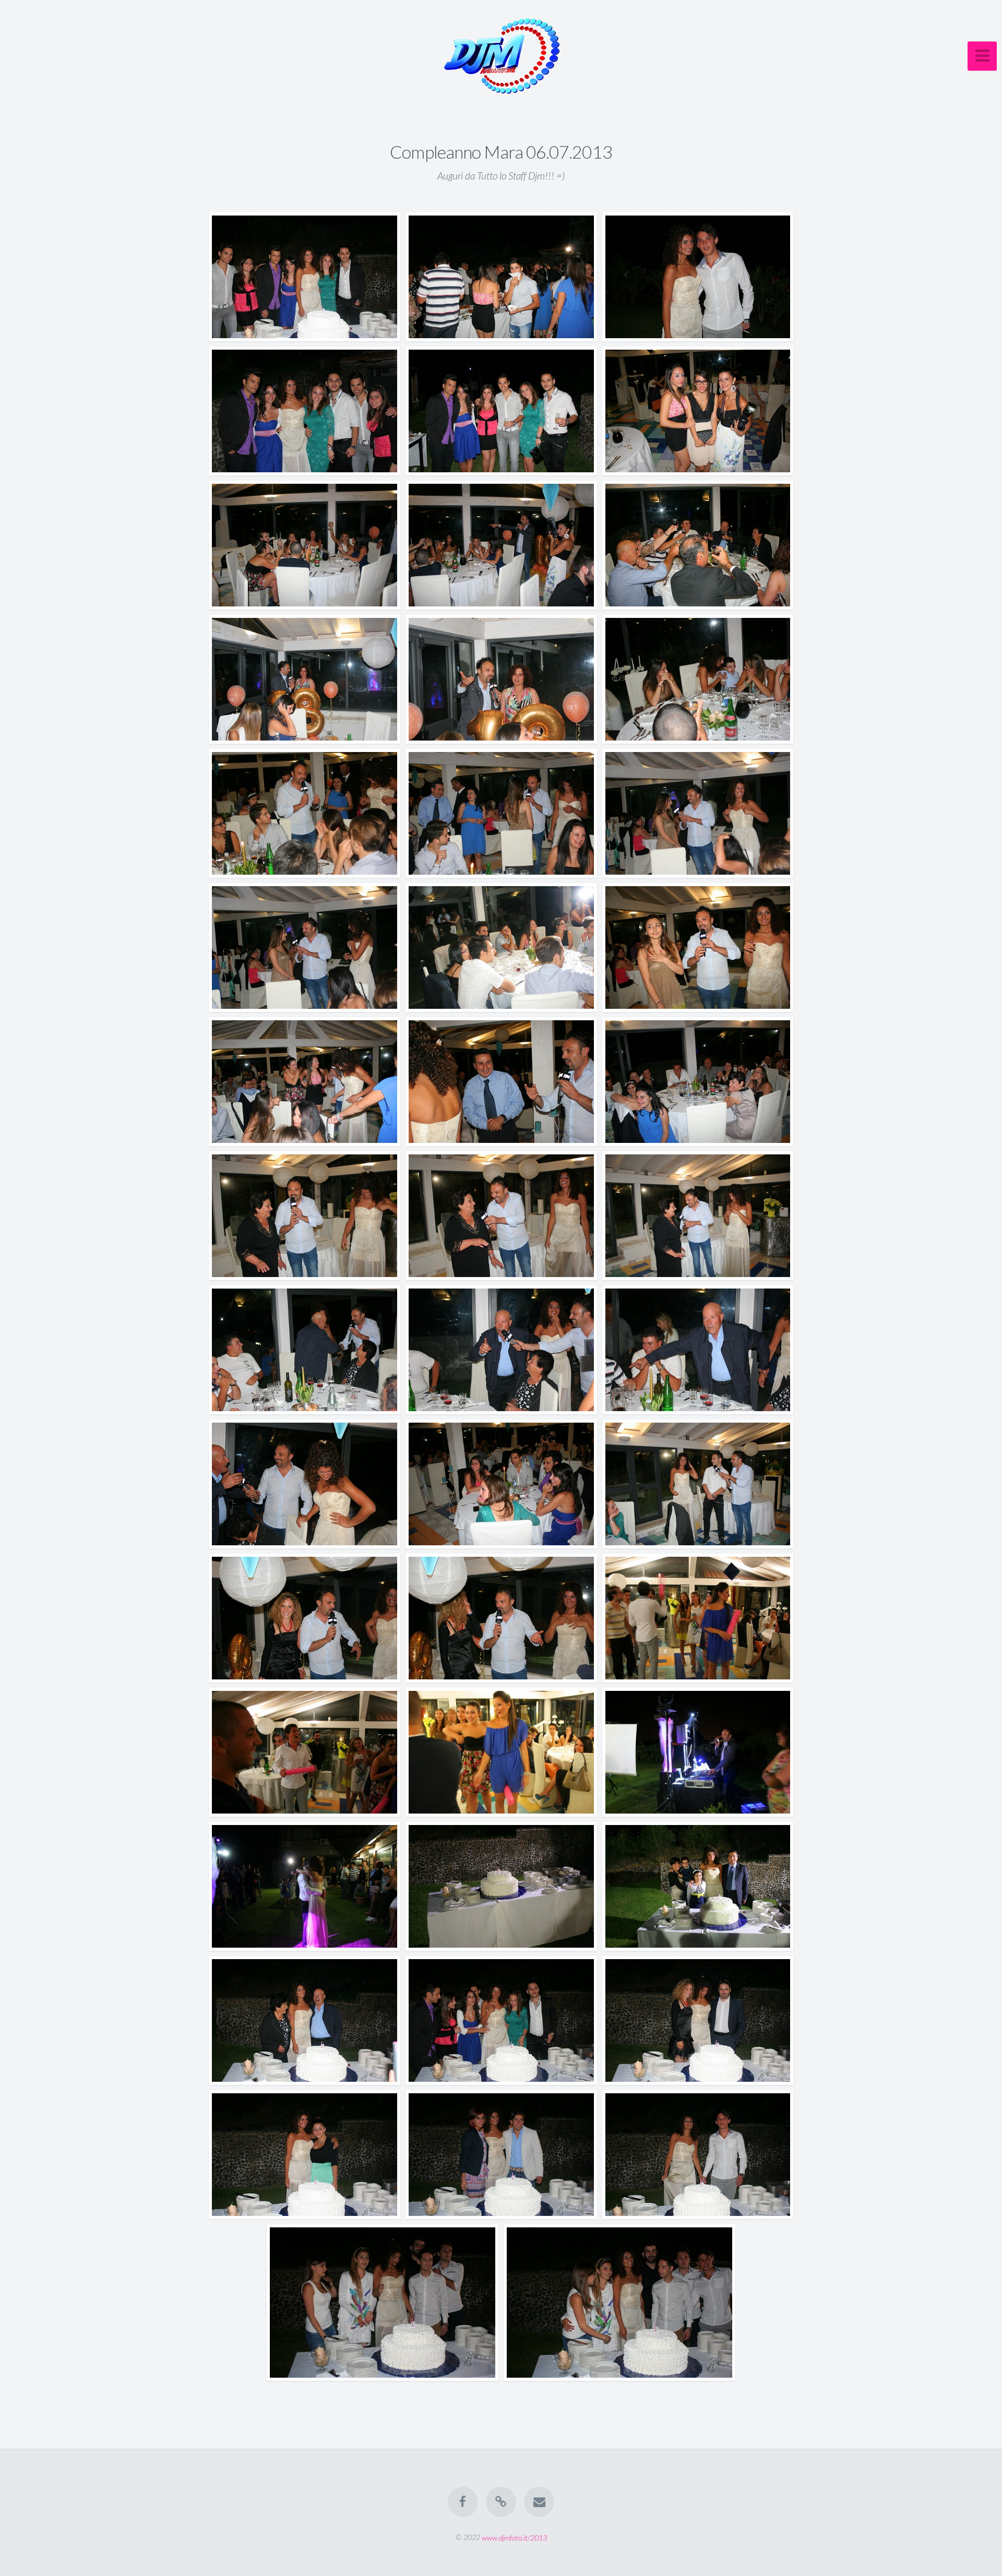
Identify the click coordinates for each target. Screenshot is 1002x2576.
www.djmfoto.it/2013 (514, 2537)
